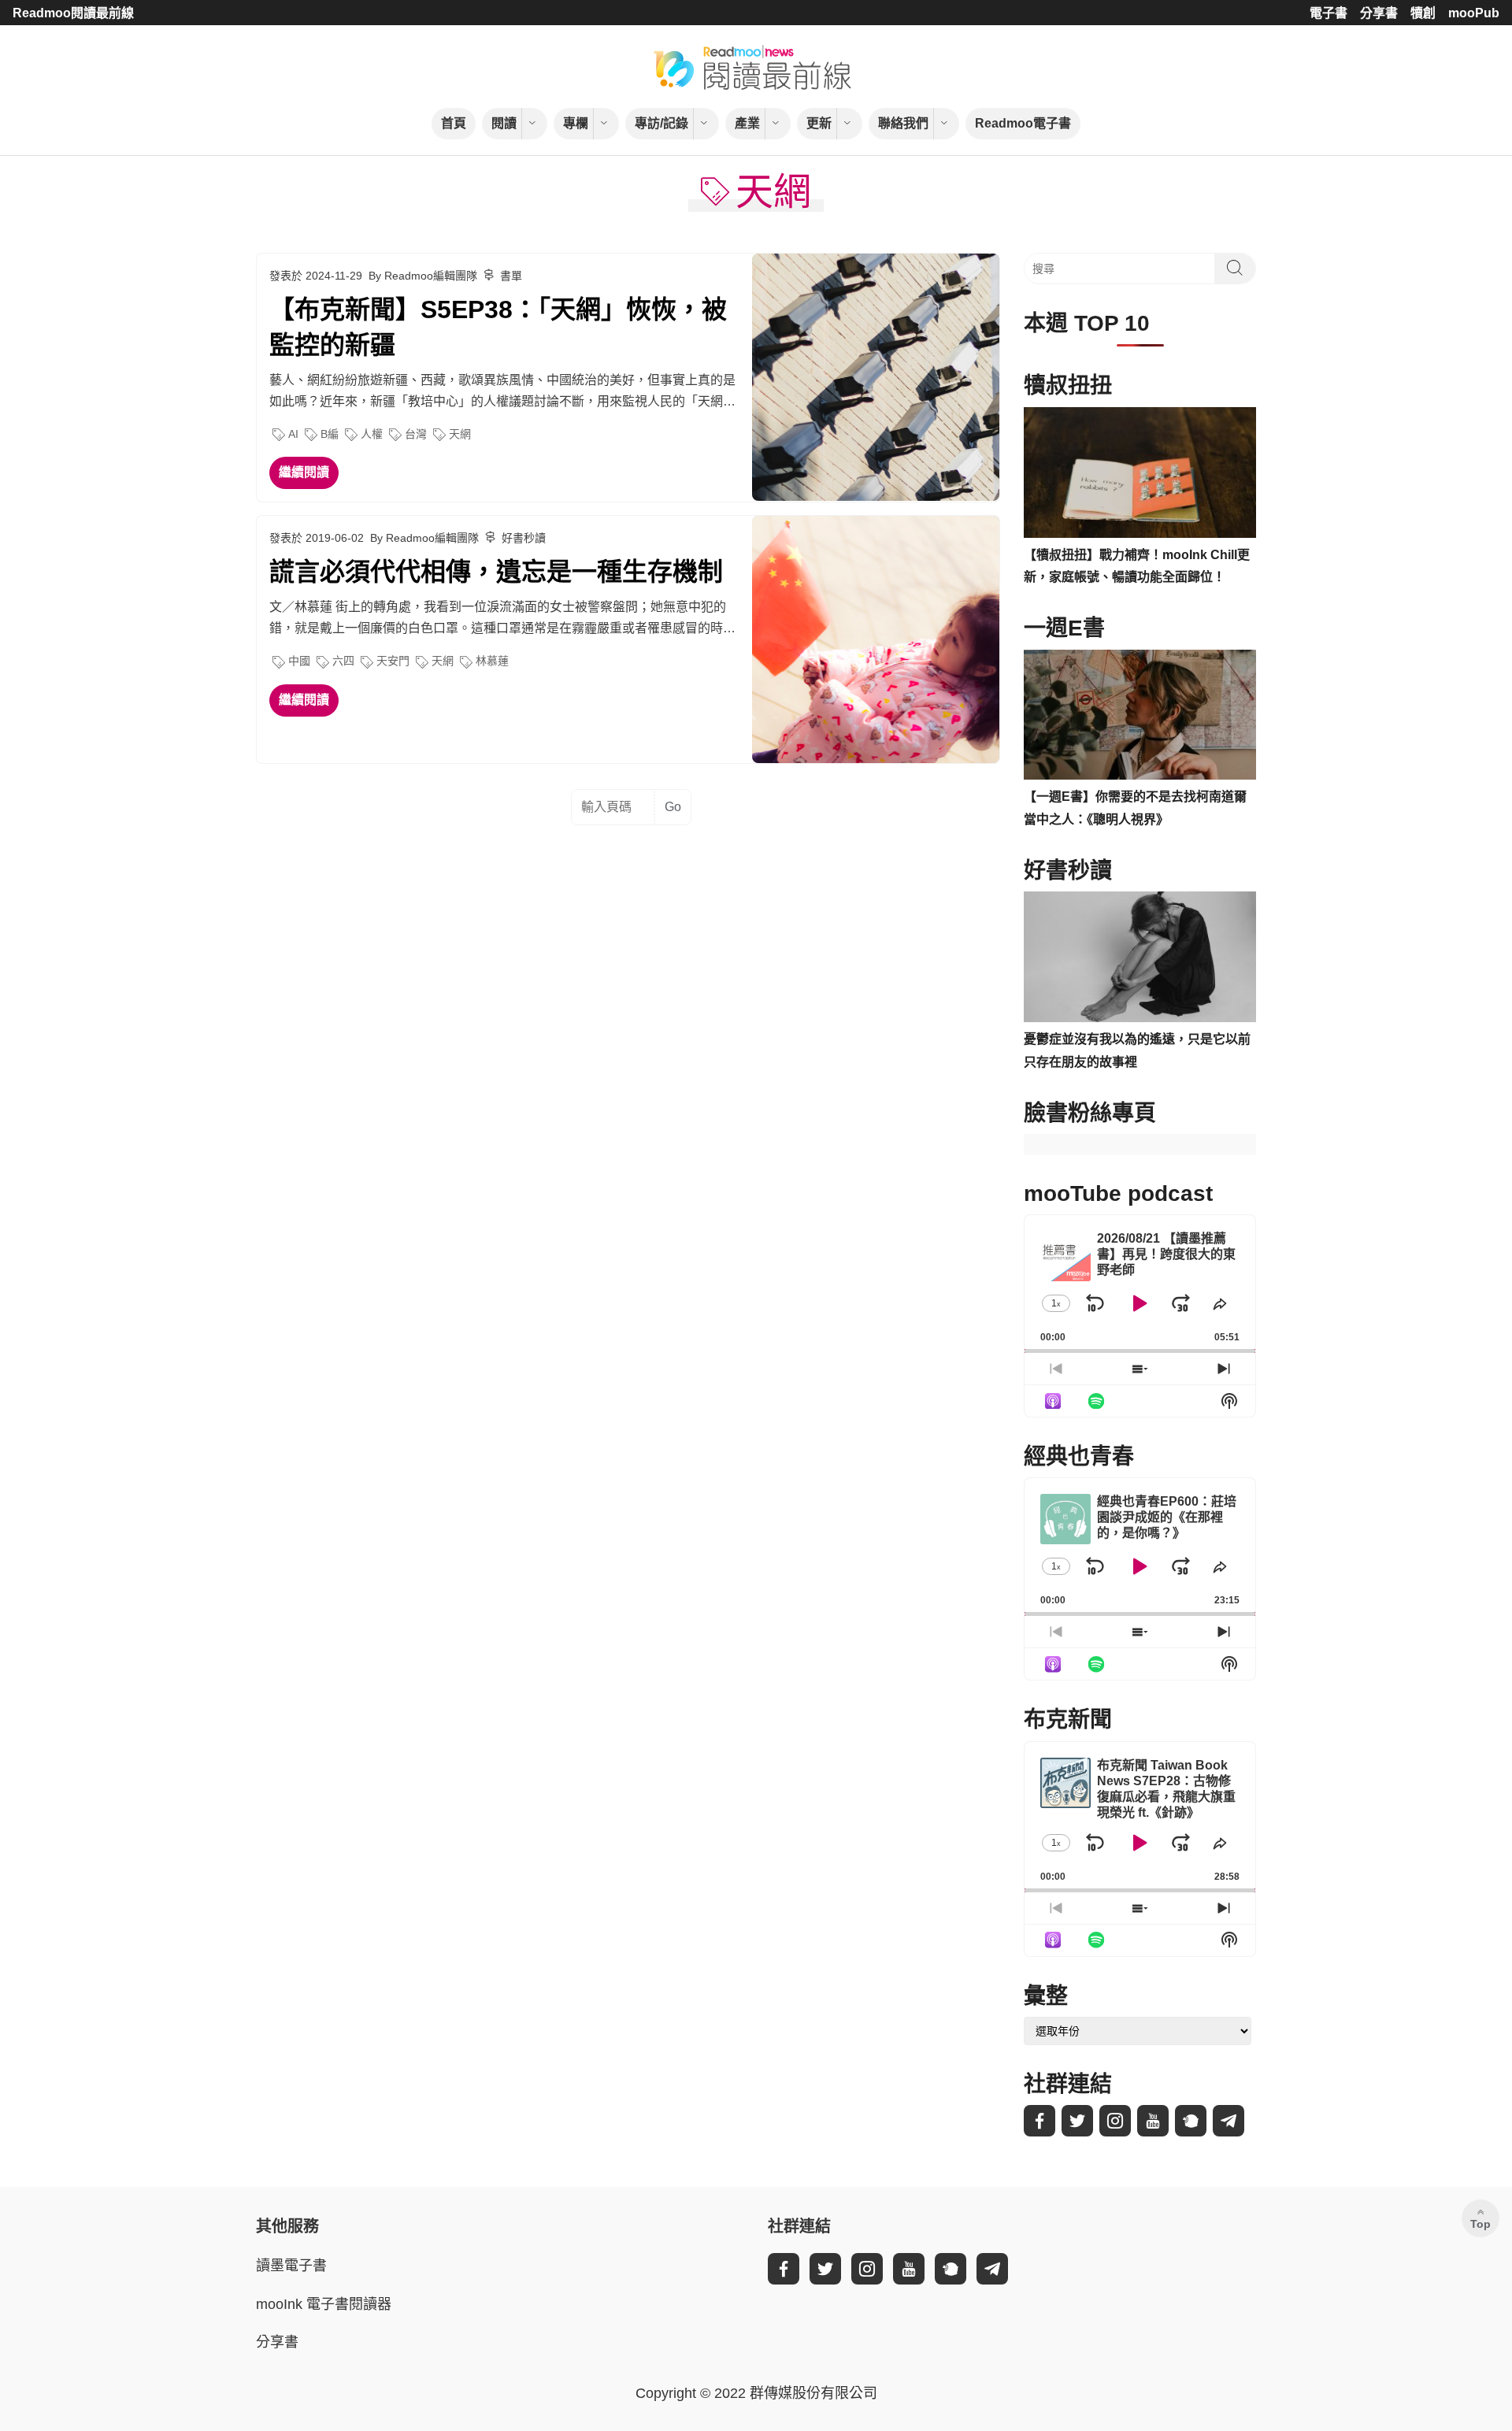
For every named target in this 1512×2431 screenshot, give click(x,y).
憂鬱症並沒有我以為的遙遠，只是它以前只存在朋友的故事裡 (1137, 1051)
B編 (330, 434)
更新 (819, 123)
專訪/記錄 (661, 123)
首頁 (454, 123)
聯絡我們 (903, 123)
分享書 (1379, 13)
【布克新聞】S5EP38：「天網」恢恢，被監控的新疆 (498, 327)
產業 (747, 123)
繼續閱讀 (304, 472)
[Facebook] (1039, 2121)
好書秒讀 (524, 538)
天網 (460, 434)
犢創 (1423, 13)
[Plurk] (1191, 2121)
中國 (299, 661)
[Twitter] (1077, 2121)
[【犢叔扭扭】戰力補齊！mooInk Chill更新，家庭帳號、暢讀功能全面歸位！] (1140, 472)
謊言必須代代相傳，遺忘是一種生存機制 (496, 572)
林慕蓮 (492, 661)
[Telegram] (1228, 2121)
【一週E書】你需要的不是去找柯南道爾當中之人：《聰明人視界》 (1135, 808)
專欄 (576, 123)
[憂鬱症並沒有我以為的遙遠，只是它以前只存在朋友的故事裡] (1140, 957)
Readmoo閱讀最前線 (73, 13)
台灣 (416, 434)
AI (293, 434)
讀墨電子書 (291, 2266)
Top (1480, 2224)
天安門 (393, 661)
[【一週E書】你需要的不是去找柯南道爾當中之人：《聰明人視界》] (1140, 715)
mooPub (1474, 13)
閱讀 (504, 123)
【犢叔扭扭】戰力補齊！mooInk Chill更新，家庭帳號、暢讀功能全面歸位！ (1137, 566)
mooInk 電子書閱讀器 (324, 2304)
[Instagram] (1115, 2121)
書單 (511, 276)
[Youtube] (1153, 2121)
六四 (343, 661)
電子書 (1329, 13)
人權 (372, 434)
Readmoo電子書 (1023, 123)
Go (673, 807)
